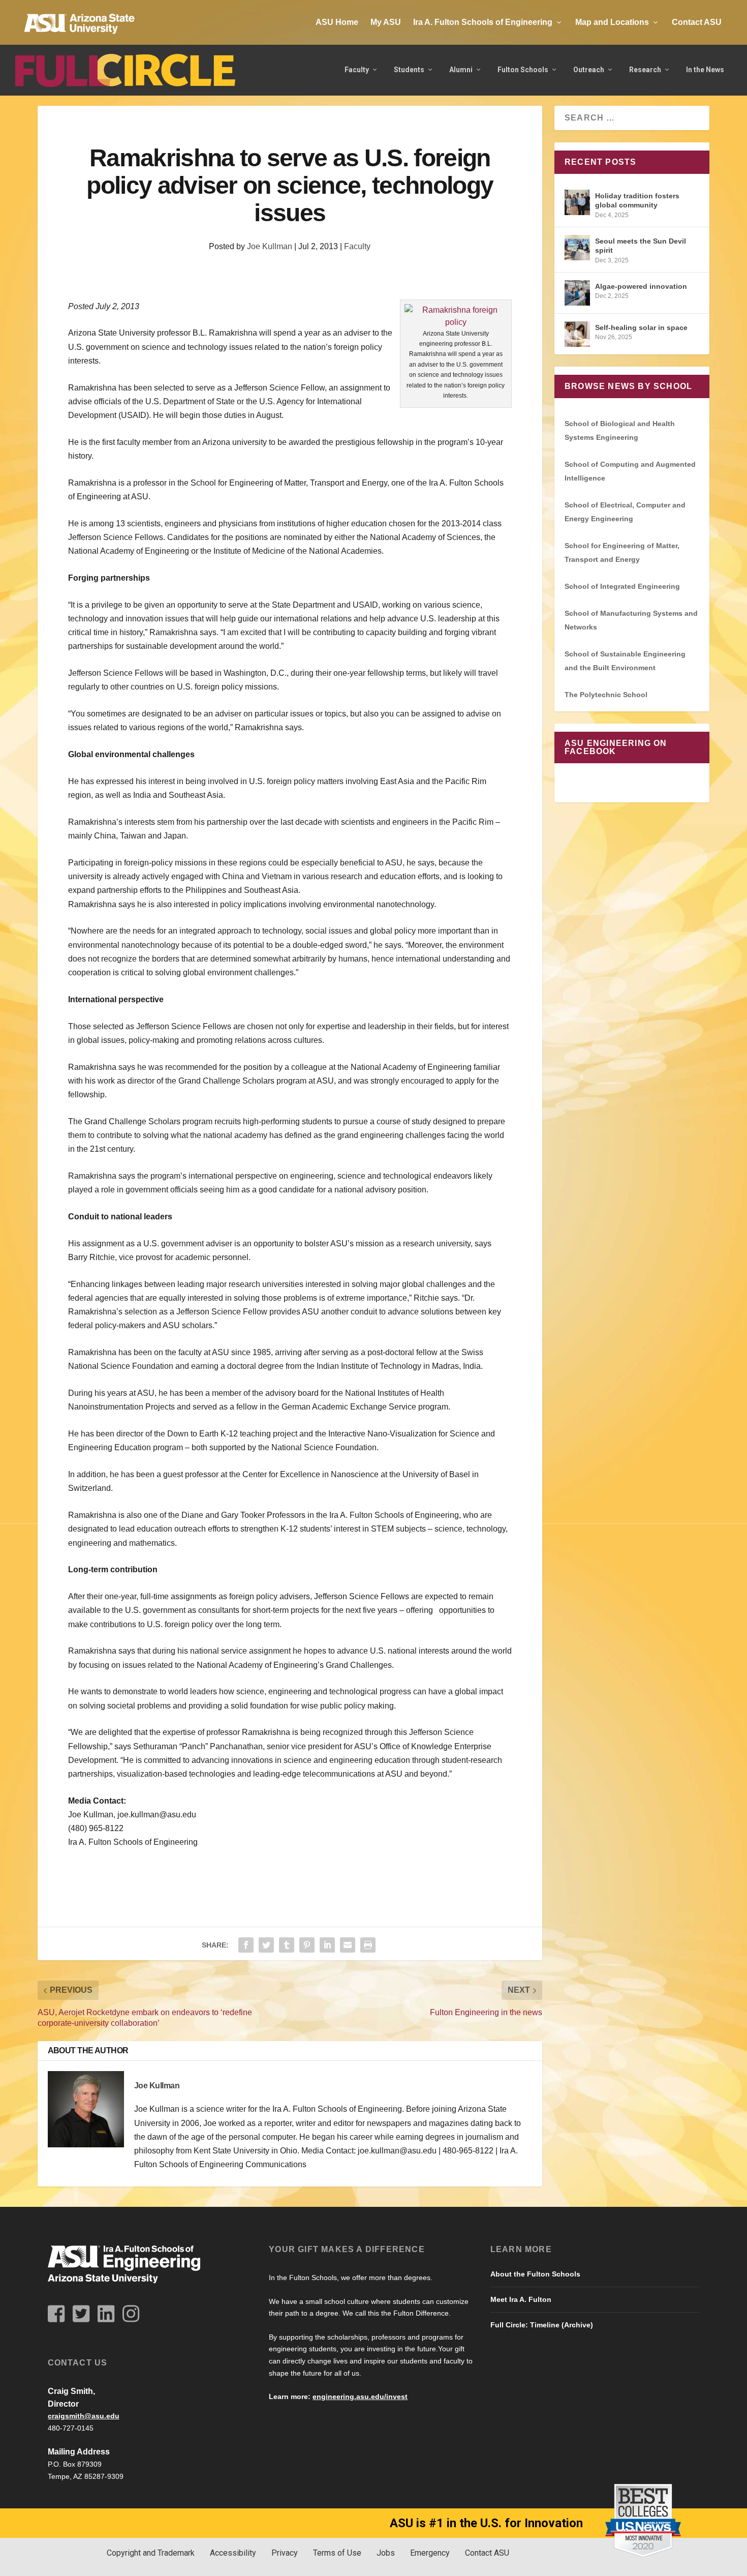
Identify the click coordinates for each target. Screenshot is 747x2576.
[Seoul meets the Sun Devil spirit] (577, 248)
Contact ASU (697, 22)
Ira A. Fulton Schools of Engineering (483, 22)
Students (409, 70)
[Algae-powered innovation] (577, 293)
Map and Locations (612, 22)
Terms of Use (337, 2553)
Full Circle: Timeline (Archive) (542, 2325)
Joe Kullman (270, 246)
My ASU (386, 22)
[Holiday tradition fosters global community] (577, 202)
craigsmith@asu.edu (84, 2416)
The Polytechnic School (606, 695)
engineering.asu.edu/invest (360, 2397)
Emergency (430, 2553)
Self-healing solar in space (641, 327)
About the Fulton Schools (535, 2274)
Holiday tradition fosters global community (637, 200)
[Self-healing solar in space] (577, 334)
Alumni (461, 70)
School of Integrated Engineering (622, 586)
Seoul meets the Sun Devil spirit (641, 246)
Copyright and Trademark (151, 2553)
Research (645, 70)
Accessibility (233, 2553)
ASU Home (337, 22)
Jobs (386, 2553)
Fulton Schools (523, 70)
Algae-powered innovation (641, 286)
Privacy (285, 2553)
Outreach (589, 70)
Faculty (357, 70)
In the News (705, 70)
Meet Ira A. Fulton (521, 2299)
